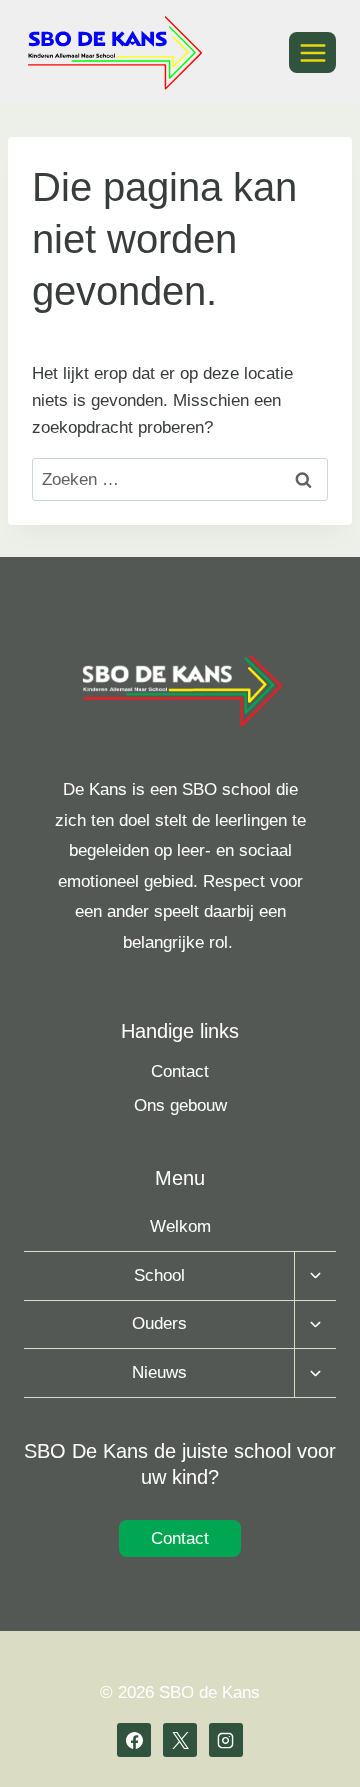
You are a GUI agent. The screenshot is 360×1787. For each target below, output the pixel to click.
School (159, 1275)
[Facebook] (134, 1740)
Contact (180, 1071)
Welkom (180, 1226)
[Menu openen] (312, 52)
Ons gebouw (180, 1105)
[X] (180, 1740)
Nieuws (159, 1372)
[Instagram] (226, 1740)
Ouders (159, 1323)
